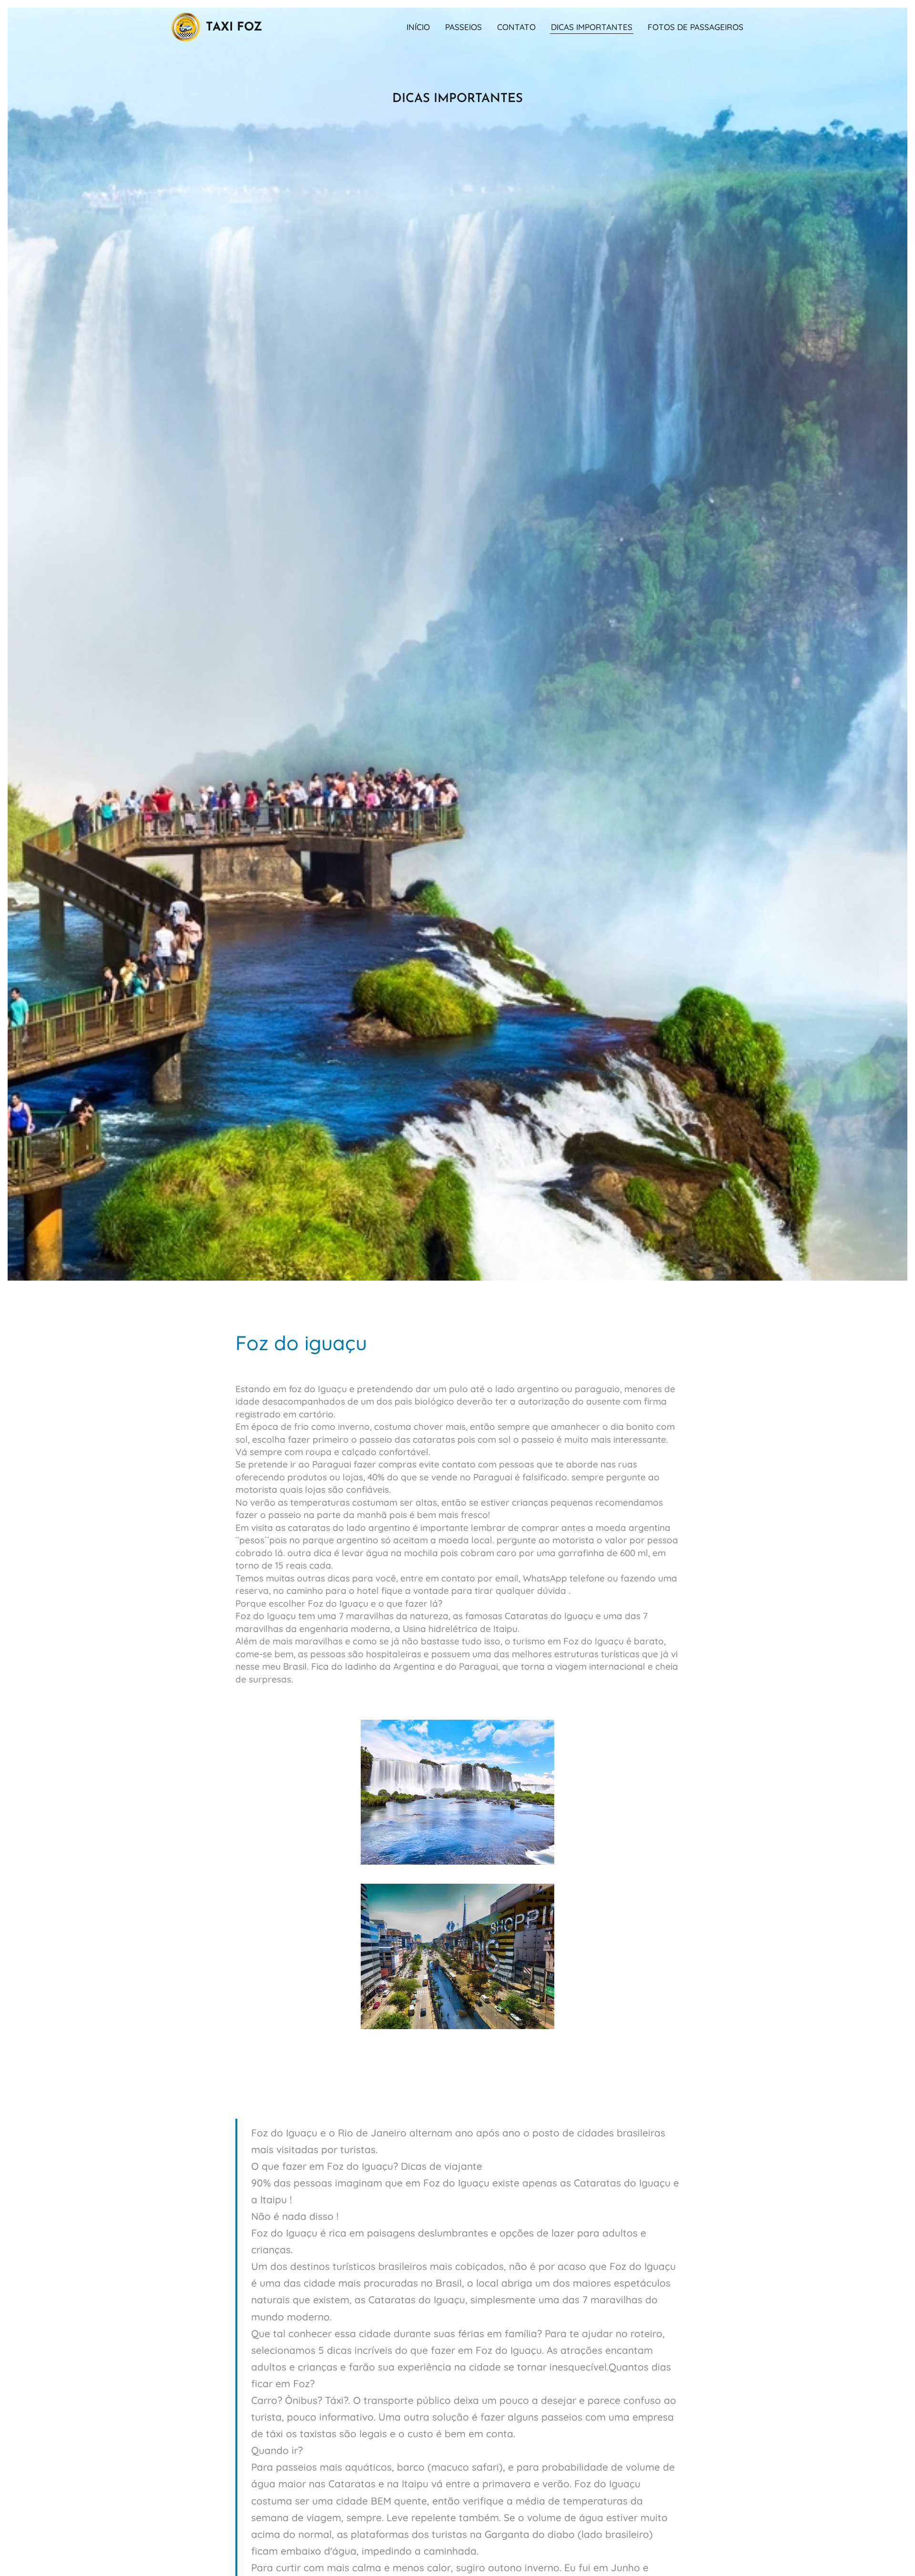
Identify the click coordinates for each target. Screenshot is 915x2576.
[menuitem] (421, 27)
